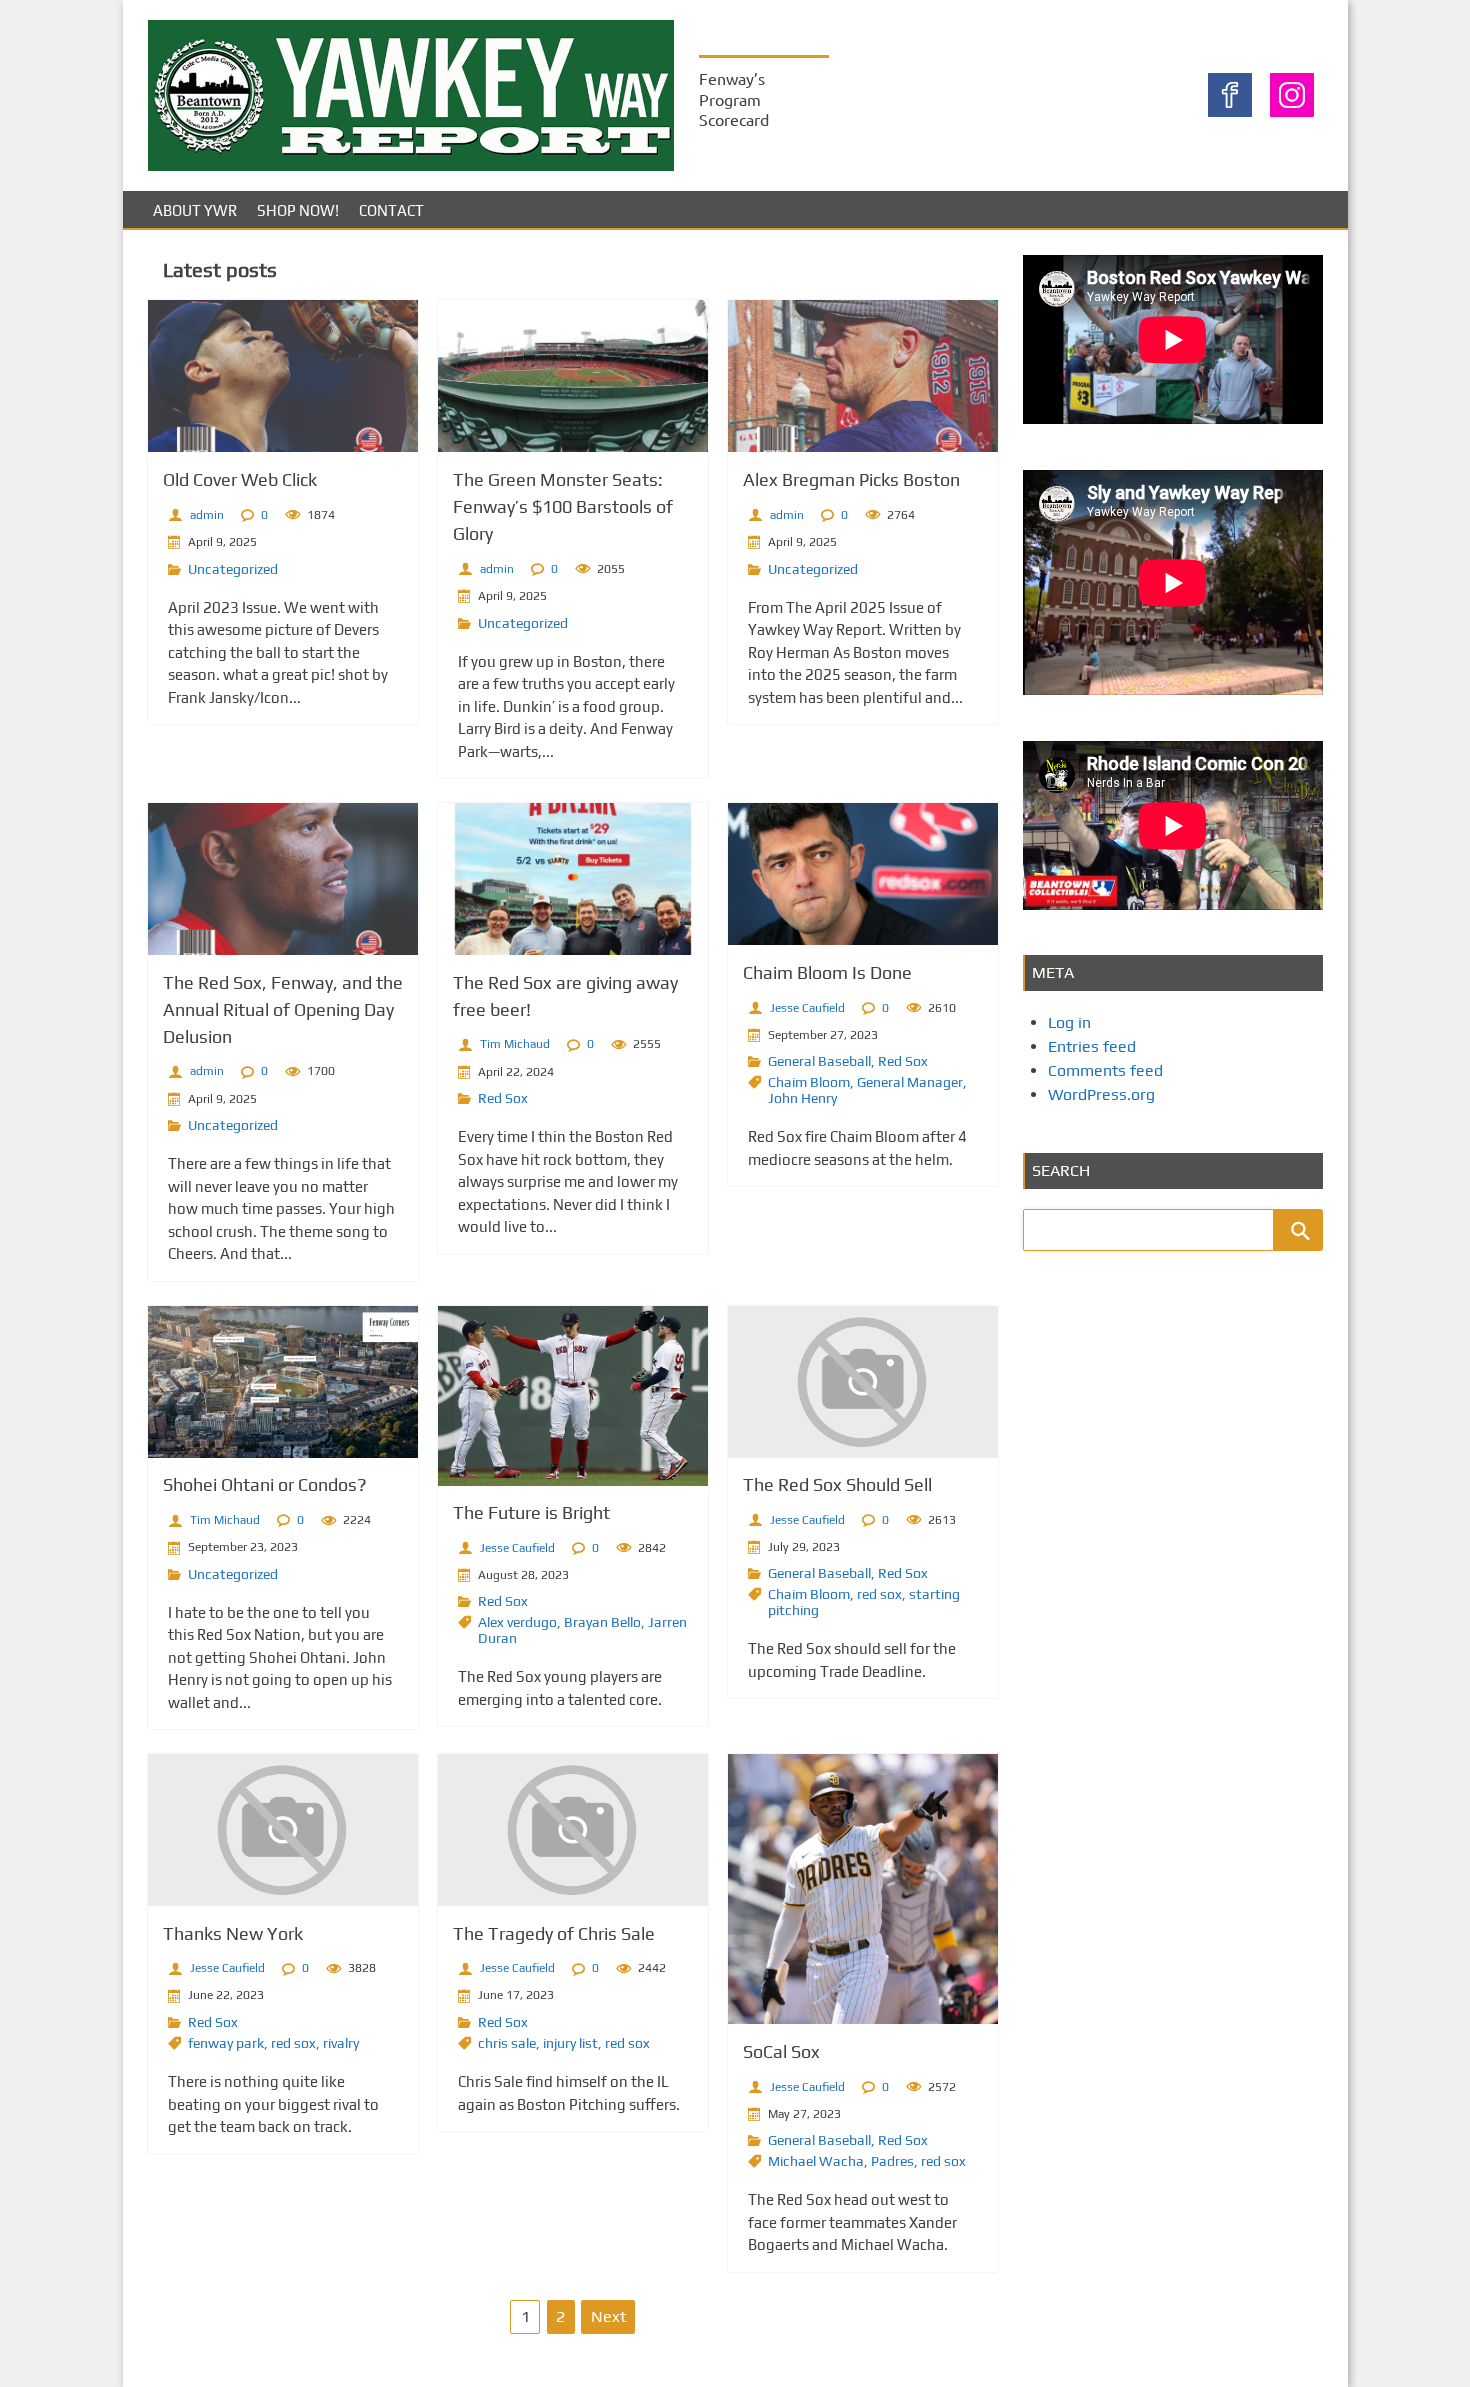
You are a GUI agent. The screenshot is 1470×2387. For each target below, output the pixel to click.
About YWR (195, 210)
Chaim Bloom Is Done (827, 972)
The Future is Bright (531, 1512)
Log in (1069, 1022)
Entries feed (1092, 1046)
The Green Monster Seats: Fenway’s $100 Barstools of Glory (563, 506)
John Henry (802, 1098)
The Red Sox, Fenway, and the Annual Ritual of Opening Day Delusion (283, 1009)
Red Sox (503, 1098)
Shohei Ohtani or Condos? (265, 1484)
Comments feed (1105, 1070)
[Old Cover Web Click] (283, 376)
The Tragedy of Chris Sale (554, 1933)
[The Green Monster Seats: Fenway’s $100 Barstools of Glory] (573, 376)
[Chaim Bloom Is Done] (863, 874)
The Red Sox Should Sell (837, 1484)
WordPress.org (1101, 1094)
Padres (892, 2161)
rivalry (341, 2043)
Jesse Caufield (807, 1008)
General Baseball (819, 1061)
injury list (570, 2043)
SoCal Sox (781, 2051)
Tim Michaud (515, 1044)
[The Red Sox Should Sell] (863, 1382)
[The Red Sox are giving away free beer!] (573, 879)
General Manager (910, 1082)
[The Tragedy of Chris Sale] (573, 1830)
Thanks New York (233, 1933)
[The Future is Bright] (573, 1396)
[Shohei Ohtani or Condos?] (283, 1382)
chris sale (507, 2043)
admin (207, 515)
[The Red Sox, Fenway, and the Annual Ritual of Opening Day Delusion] (283, 879)
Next (608, 2316)
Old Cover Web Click (240, 479)
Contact (391, 210)
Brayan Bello (602, 1622)
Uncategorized (233, 569)
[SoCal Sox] (863, 1889)
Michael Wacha (816, 2161)
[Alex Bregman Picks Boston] (863, 376)
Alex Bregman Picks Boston (851, 479)
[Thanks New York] (283, 1830)
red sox (879, 1594)
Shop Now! (298, 210)
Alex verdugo (517, 1622)
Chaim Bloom (809, 1082)
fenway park (226, 2043)
